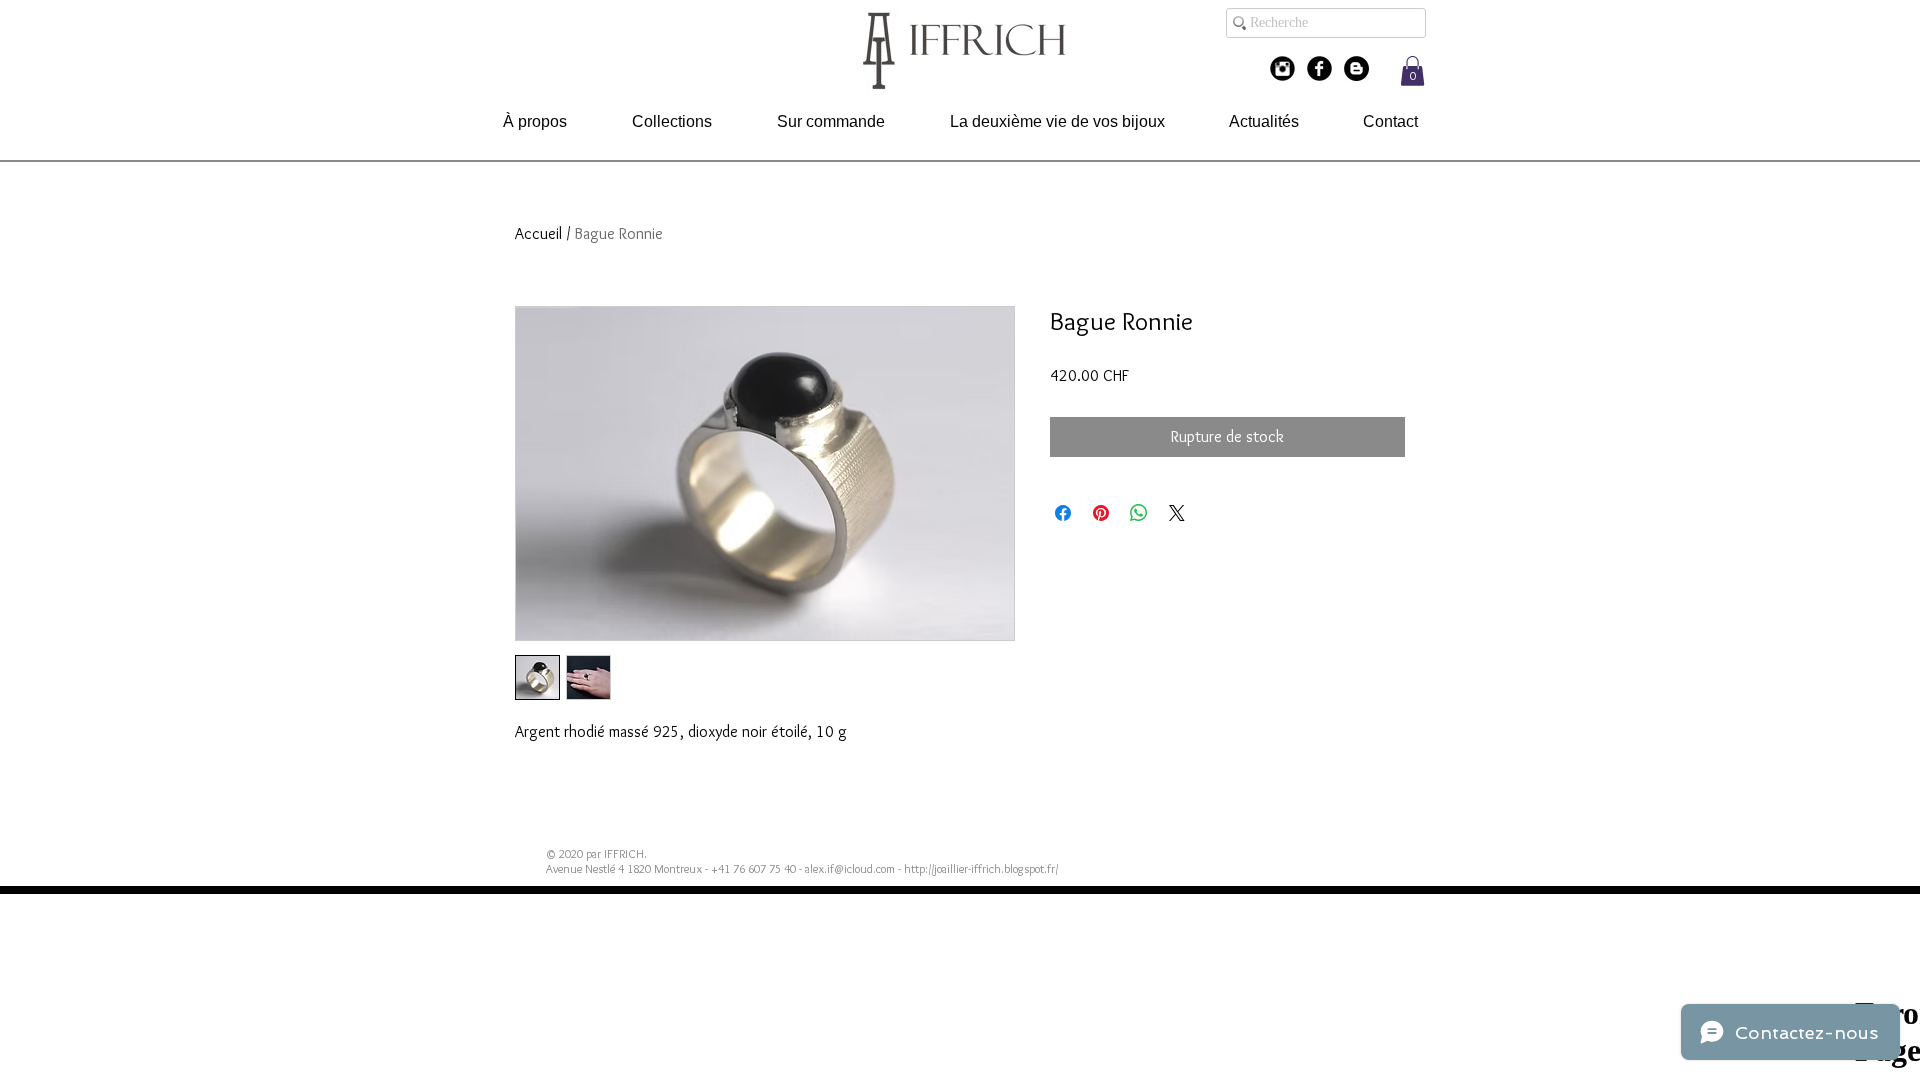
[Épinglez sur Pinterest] (1101, 513)
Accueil (538, 233)
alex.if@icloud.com (850, 868)
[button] (1412, 71)
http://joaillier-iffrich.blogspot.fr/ (981, 868)
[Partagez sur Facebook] (1063, 513)
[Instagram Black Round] (1282, 68)
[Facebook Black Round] (1319, 68)
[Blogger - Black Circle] (1356, 68)
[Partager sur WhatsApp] (1139, 513)
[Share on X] (1177, 513)
